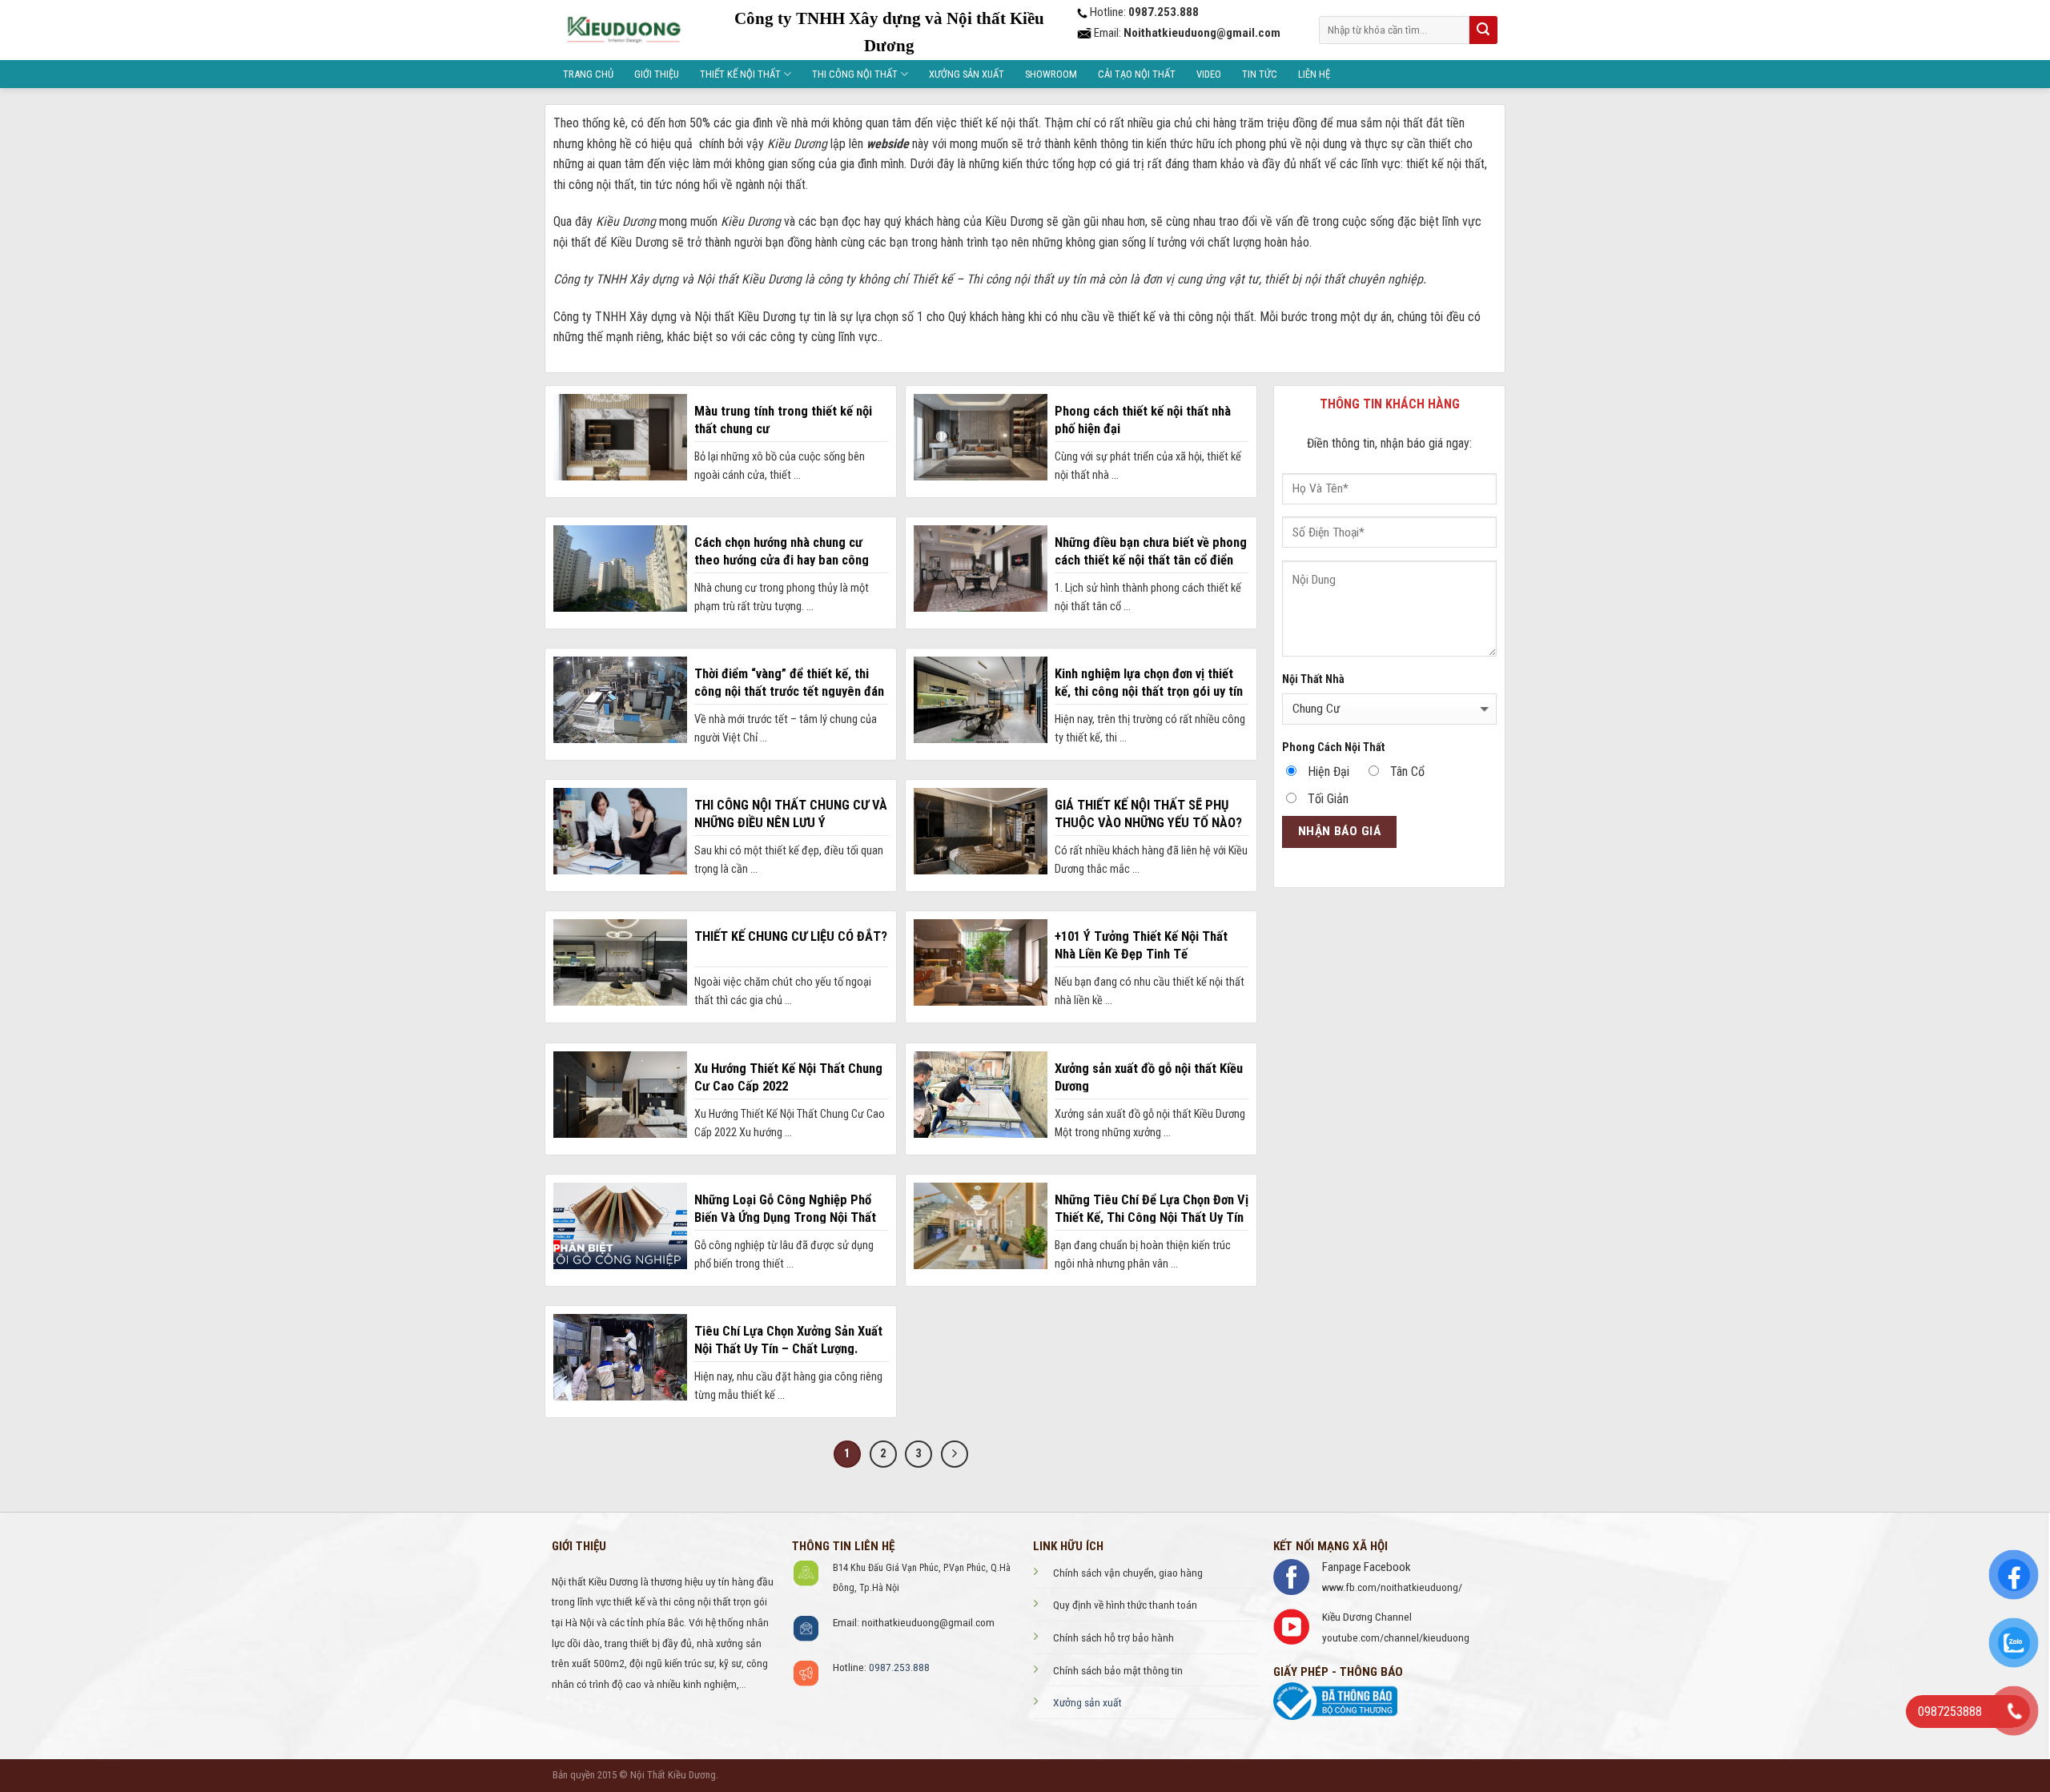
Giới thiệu (657, 74)
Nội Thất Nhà (1313, 679)
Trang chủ (588, 74)
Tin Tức (1260, 74)
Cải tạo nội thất (1137, 74)
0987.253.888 (899, 1667)
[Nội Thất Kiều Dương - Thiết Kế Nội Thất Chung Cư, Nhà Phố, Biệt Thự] (623, 30)
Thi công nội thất (855, 74)
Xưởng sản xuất (967, 74)
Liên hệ (1314, 74)
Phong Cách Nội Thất (1334, 747)
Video (1209, 74)
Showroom (1051, 74)
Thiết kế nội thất (740, 74)
